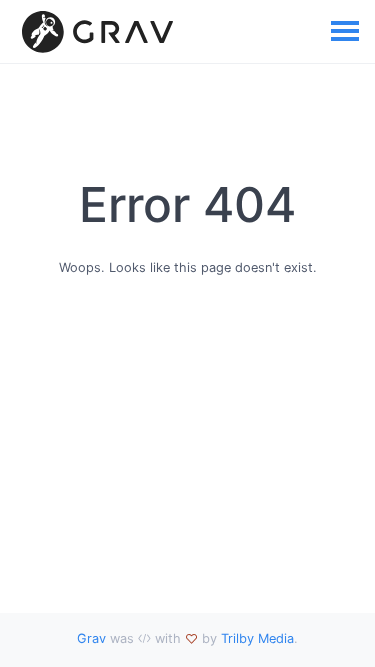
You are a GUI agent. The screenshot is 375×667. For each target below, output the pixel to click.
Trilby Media (257, 638)
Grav (91, 638)
